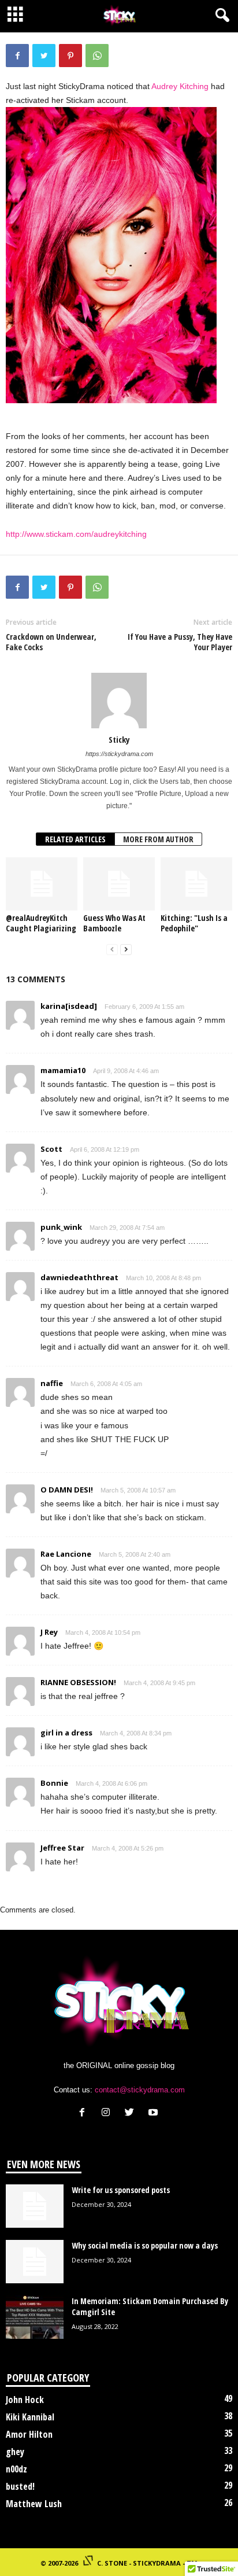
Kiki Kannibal (30, 2417)
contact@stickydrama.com (140, 2090)
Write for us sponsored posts (121, 2190)
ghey (15, 2452)
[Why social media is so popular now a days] (35, 2262)
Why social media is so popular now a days (145, 2245)
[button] (220, 16)
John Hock (25, 2400)
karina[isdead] (69, 1006)
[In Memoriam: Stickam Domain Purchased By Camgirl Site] (35, 2317)
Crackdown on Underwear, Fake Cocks (51, 642)
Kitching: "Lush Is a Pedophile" (194, 923)
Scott (51, 1149)
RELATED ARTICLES (75, 839)
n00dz (16, 2469)
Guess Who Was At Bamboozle (114, 923)
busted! (20, 2486)
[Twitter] (132, 2114)
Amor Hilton (29, 2434)
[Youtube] (155, 2114)
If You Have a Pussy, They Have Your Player (180, 642)
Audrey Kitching (180, 86)
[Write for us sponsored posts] (35, 2206)
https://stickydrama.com (119, 754)
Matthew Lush (34, 2504)
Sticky (119, 739)
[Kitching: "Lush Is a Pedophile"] (196, 884)
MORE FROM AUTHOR (158, 839)
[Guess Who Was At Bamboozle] (119, 884)
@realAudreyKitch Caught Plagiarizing (41, 923)
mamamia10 (63, 1070)
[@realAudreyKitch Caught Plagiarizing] (42, 884)
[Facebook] (85, 2114)
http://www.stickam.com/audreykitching (76, 534)
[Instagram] (108, 2114)
